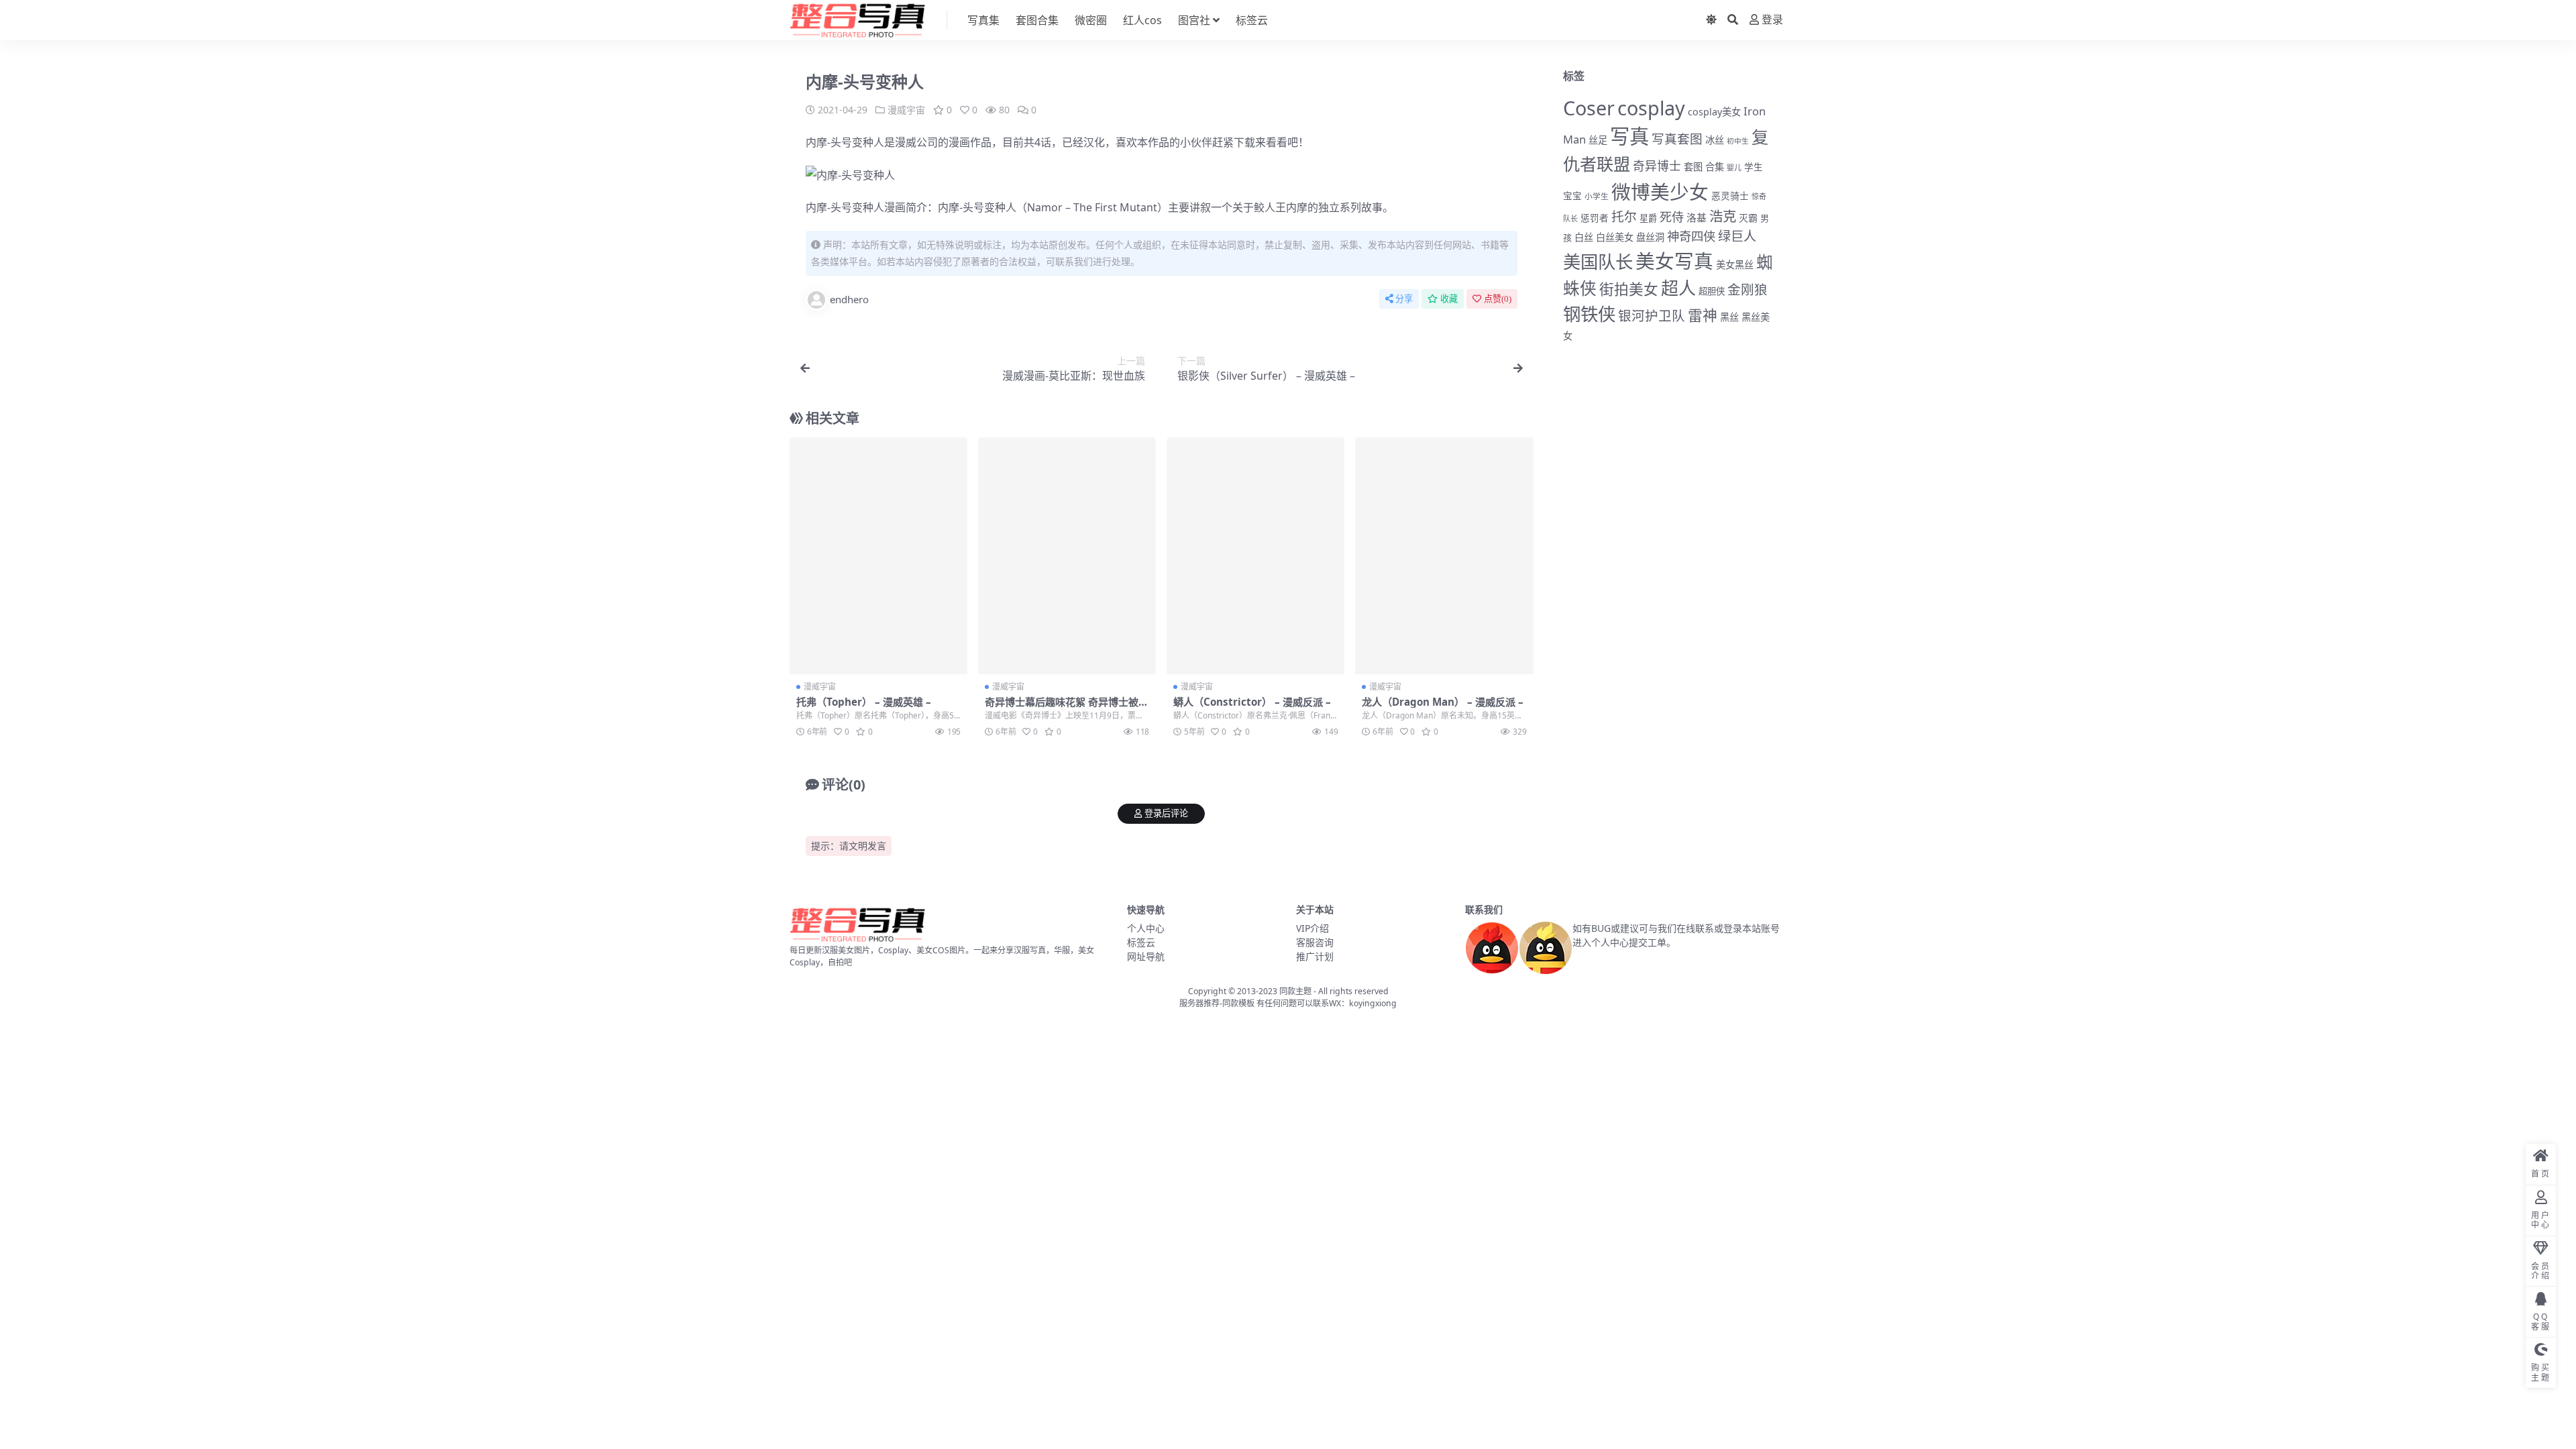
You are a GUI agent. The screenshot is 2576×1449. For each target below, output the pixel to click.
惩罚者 (1595, 218)
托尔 (1624, 217)
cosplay (1651, 108)
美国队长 (1598, 262)
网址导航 (1146, 956)
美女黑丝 (1735, 265)
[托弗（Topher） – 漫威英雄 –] (878, 556)
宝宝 (1572, 196)
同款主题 (1295, 991)
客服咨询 (1315, 942)
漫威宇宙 (906, 110)
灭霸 (1748, 218)
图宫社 (1194, 20)
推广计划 (1315, 956)
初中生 (1738, 141)
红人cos (1142, 20)
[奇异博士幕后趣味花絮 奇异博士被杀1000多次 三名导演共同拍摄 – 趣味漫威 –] (1067, 556)
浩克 (1723, 216)
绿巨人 (1737, 236)
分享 (1404, 299)
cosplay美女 (1714, 112)
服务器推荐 (1199, 1003)
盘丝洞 (1650, 237)
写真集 (983, 20)
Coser (1589, 108)
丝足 (1598, 140)
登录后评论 (1166, 813)
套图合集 (1037, 20)
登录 (1772, 20)
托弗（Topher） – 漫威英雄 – (864, 702)
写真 (1629, 136)
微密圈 (1091, 20)
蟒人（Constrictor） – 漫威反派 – (1252, 702)
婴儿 (1734, 167)
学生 (1754, 167)
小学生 (1597, 196)
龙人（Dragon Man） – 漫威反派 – (1443, 702)
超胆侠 (1712, 291)
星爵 (1648, 218)
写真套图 (1677, 139)
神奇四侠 (1691, 236)
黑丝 (1729, 317)
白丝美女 (1615, 237)
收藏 (1449, 299)
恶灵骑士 (1730, 196)
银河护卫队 (1652, 316)
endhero (849, 299)
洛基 (1697, 217)
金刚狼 (1748, 289)
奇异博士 (1657, 166)
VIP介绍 (1312, 928)
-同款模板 (1237, 1003)
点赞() (1498, 299)
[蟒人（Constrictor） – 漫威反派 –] (1255, 556)
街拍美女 (1629, 289)
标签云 (1252, 20)
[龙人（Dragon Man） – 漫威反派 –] (1444, 556)
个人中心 (1146, 928)
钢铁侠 (1589, 314)
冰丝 (1715, 140)
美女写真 (1674, 261)
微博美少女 (1660, 192)
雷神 (1703, 315)
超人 (1678, 288)
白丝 (1584, 237)
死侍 (1672, 217)
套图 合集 (1704, 167)
